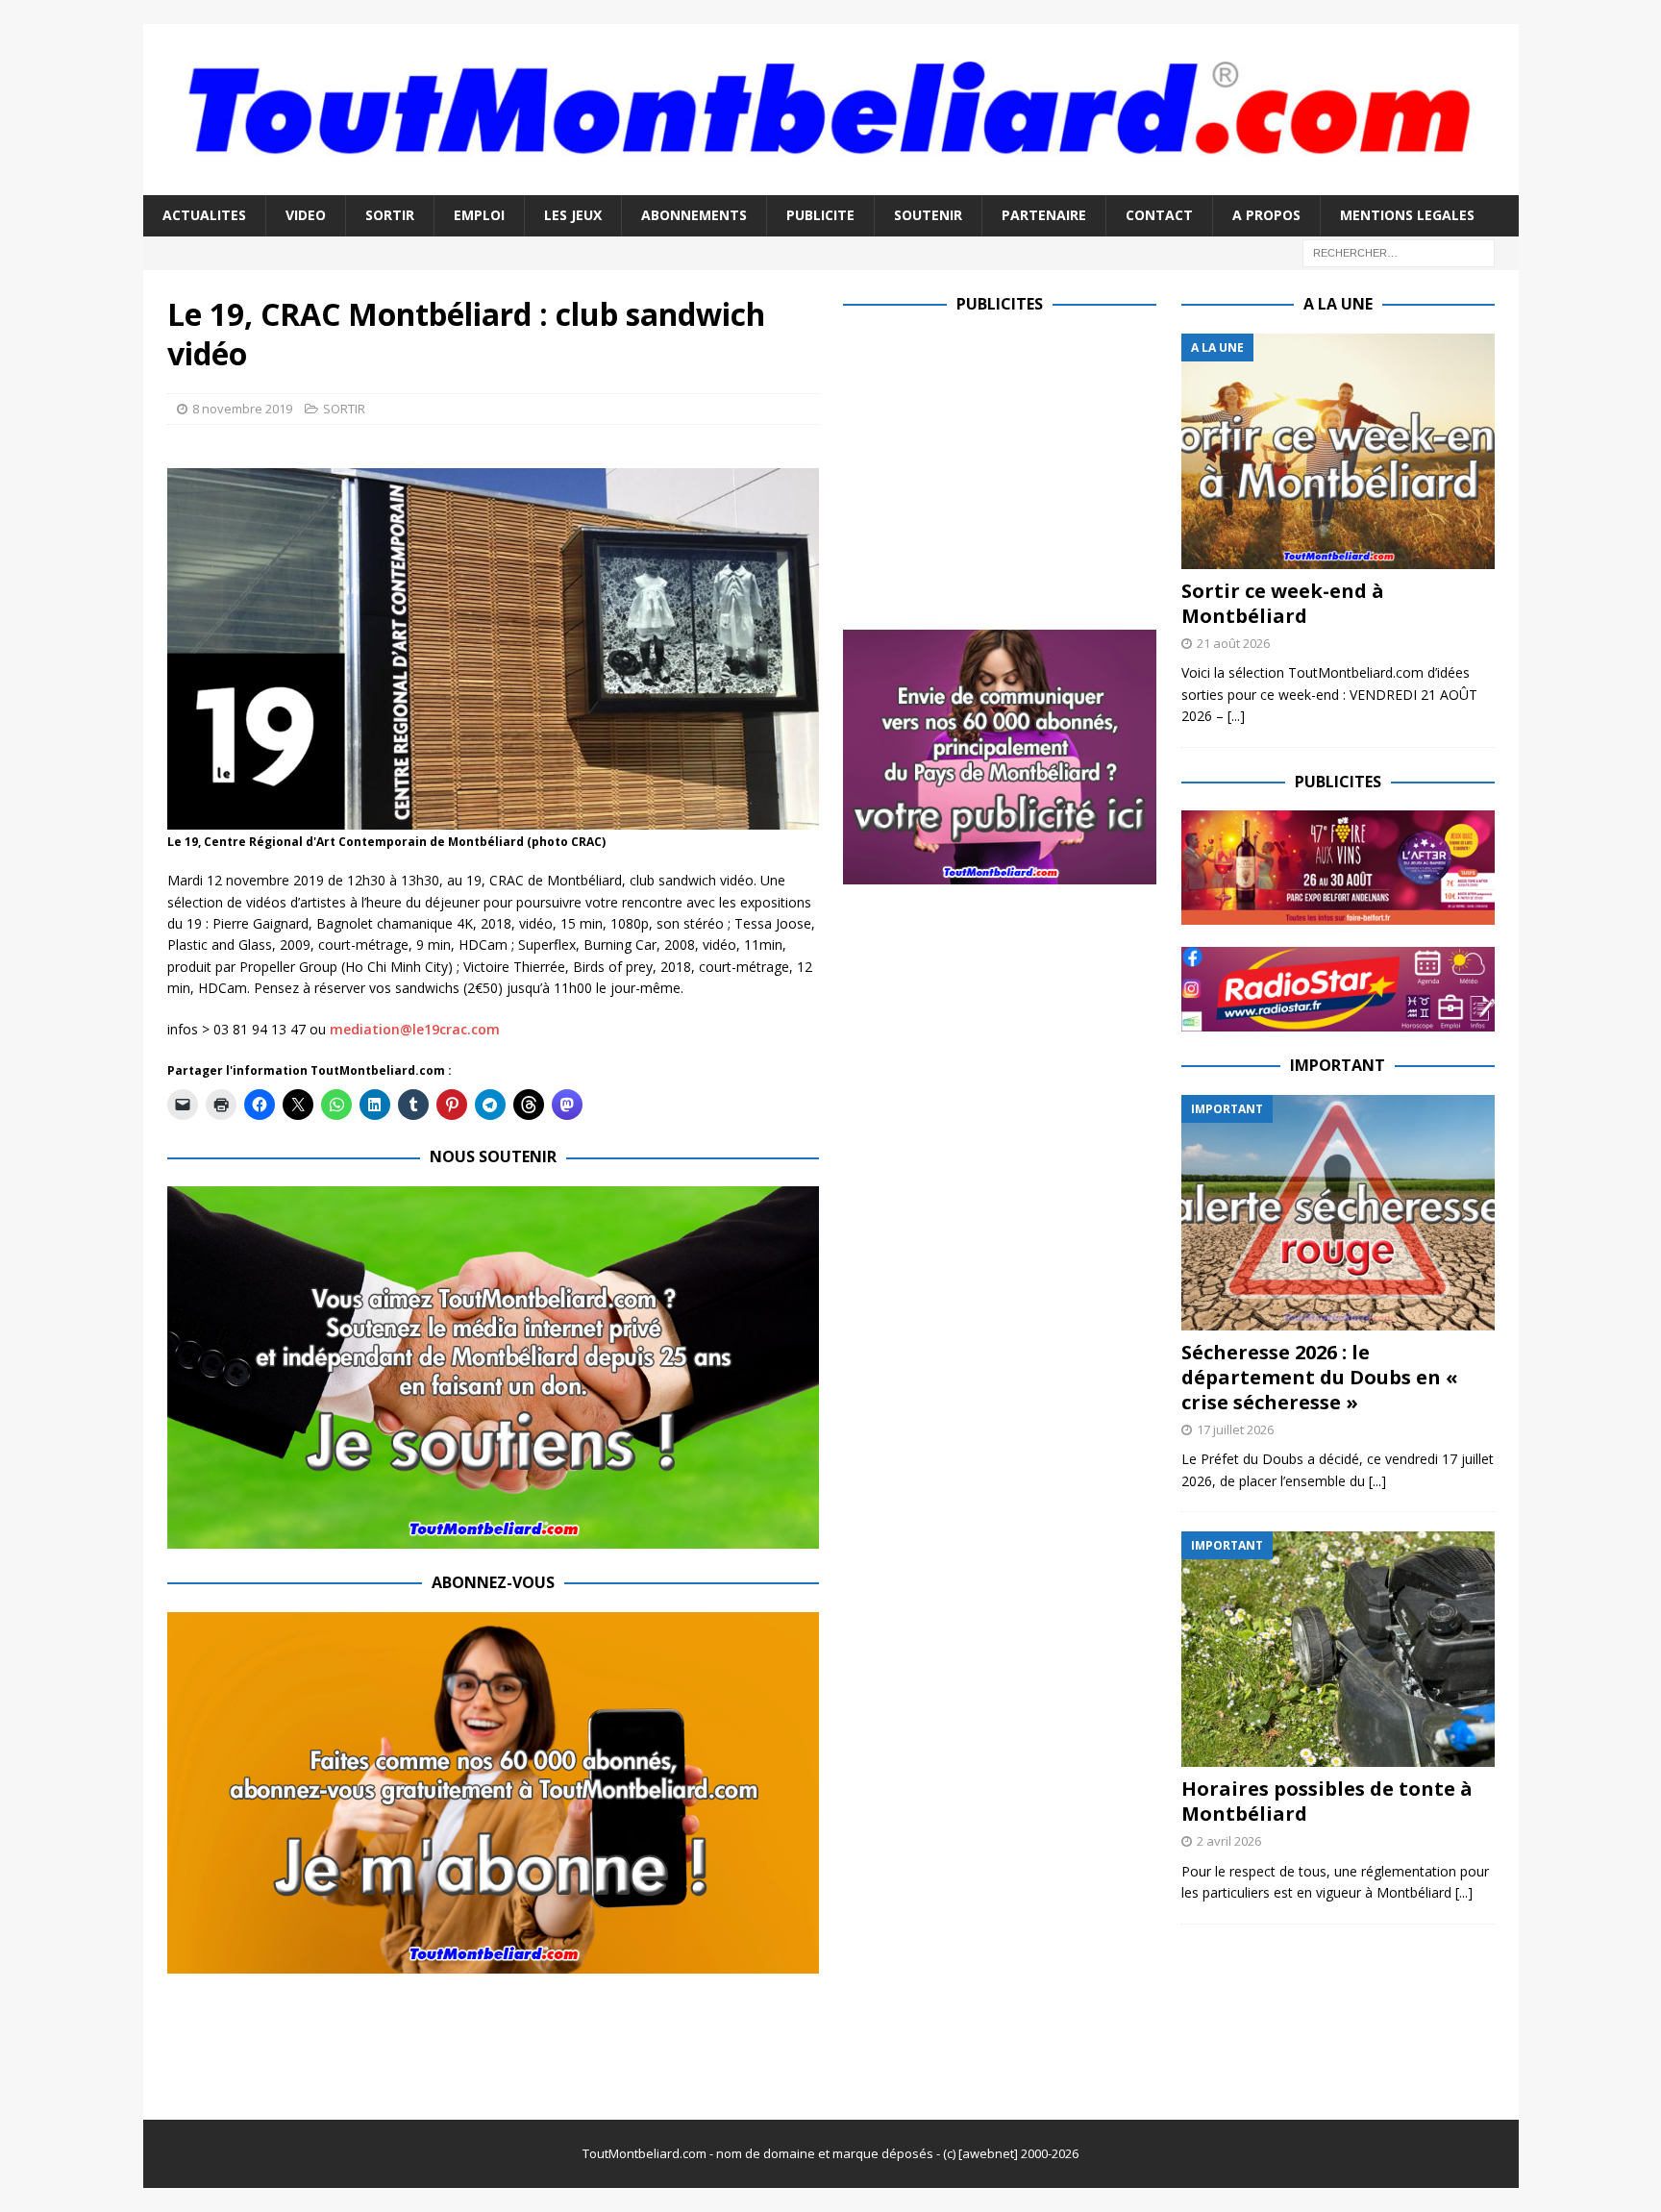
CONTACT (1159, 215)
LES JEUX (573, 215)
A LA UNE (1338, 304)
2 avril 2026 (1229, 1841)
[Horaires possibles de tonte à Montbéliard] (1338, 1649)
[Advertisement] (1004, 468)
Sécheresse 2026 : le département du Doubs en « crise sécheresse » (1320, 1377)
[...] (1236, 716)
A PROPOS (1266, 215)
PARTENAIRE (1044, 215)
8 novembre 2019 (242, 409)
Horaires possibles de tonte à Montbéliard (1327, 1801)
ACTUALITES (204, 215)
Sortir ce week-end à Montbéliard (1283, 603)
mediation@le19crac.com (415, 1029)
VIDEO (306, 215)
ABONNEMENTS (694, 215)
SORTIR (390, 215)
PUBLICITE (820, 215)
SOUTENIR (928, 215)
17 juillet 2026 (1235, 1429)
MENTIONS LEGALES (1407, 215)
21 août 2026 (1233, 643)
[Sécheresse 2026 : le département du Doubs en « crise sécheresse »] (1338, 1213)
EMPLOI (479, 215)
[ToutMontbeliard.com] (831, 184)
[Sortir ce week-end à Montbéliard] (1338, 451)
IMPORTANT (1338, 1065)
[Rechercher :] (1399, 251)
